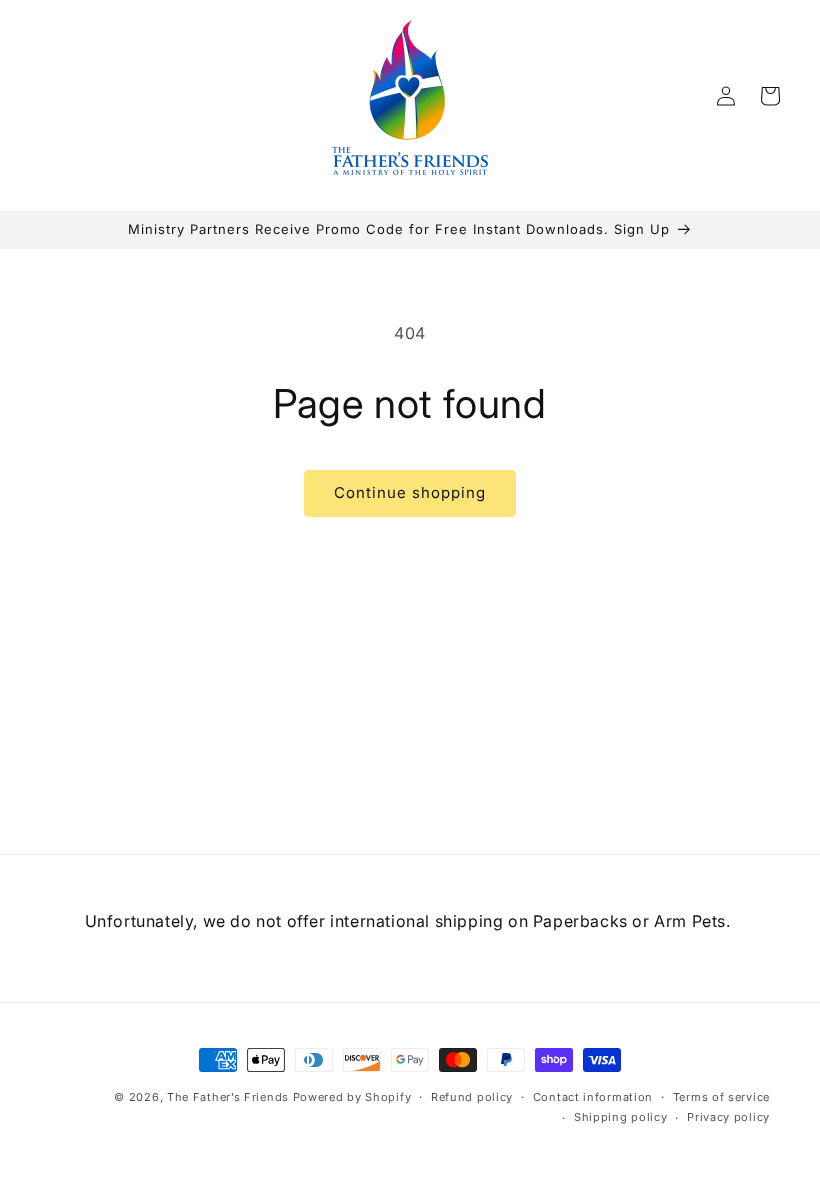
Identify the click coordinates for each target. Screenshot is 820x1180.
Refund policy (472, 1097)
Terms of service (721, 1097)
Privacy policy (728, 1117)
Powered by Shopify (352, 1097)
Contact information (593, 1097)
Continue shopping (410, 492)
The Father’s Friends (228, 1097)
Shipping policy (621, 1117)
